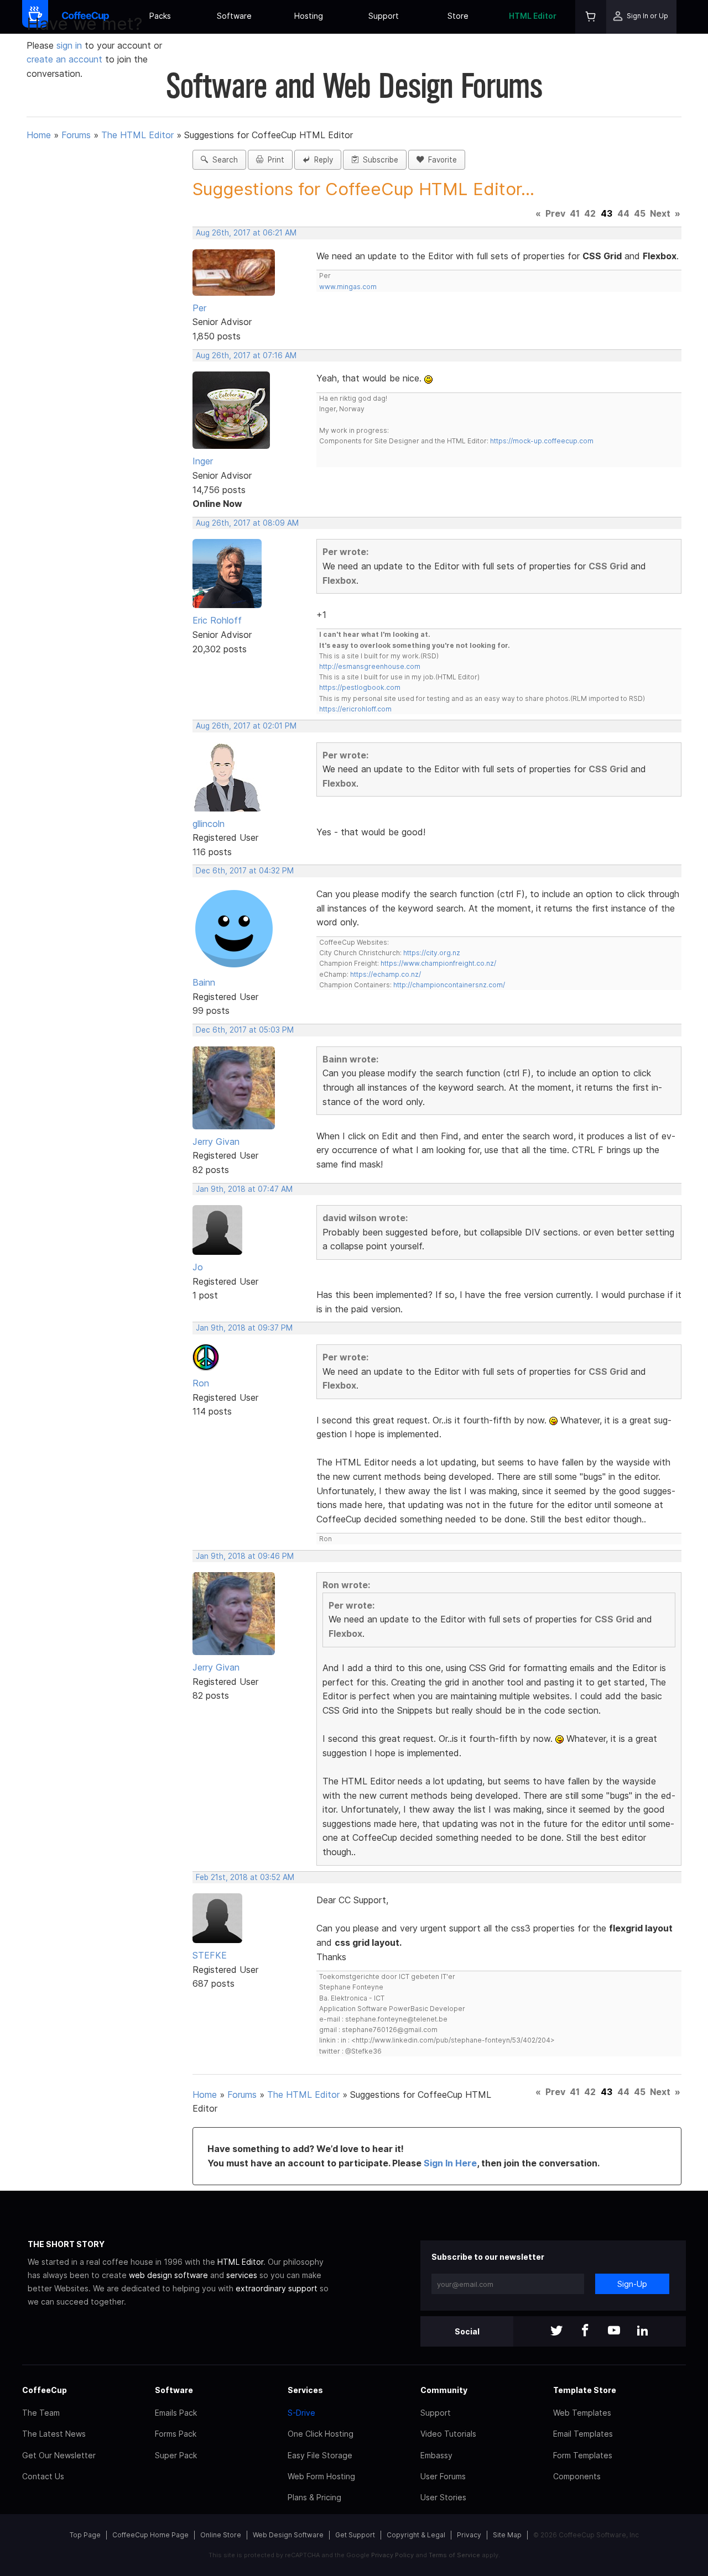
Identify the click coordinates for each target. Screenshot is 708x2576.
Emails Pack (176, 2413)
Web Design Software (288, 2535)
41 (575, 213)
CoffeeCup (45, 2390)
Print (274, 160)
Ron (201, 1383)
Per (199, 308)
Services (305, 2390)
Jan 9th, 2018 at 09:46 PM (245, 1556)
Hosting (309, 16)
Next (660, 213)
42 (590, 213)
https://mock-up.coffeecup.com (542, 441)
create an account (64, 59)
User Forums (443, 2476)
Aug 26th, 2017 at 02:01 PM (246, 726)
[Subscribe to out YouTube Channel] (614, 2331)
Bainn (204, 982)
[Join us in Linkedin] (643, 2331)
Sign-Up (632, 2284)
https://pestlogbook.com (360, 687)
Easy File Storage (320, 2455)
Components (577, 2476)
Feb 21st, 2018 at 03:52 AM (245, 1877)
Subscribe (378, 160)
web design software (168, 2275)
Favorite (440, 160)
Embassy (436, 2455)
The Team (41, 2413)
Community (444, 2390)
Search (223, 160)
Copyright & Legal (416, 2535)
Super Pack (176, 2455)
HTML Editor (533, 16)
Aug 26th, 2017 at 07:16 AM (246, 355)
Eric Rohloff (217, 620)
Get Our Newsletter (59, 2455)
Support (384, 16)
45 (640, 213)
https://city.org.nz (432, 953)
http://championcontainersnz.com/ (449, 985)
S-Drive (301, 2413)
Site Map (507, 2535)
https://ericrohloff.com (355, 709)
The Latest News (54, 2434)
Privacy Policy (392, 2555)
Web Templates (582, 2413)
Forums (76, 135)
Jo (198, 1267)
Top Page (85, 2535)
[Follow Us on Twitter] (556, 2331)
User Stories (443, 2497)
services (242, 2275)
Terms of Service (454, 2555)
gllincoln (209, 824)
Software (234, 16)
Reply (321, 160)
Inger (203, 461)
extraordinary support (277, 2288)
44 (623, 213)
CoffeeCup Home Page (150, 2535)
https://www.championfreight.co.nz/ (438, 963)
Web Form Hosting (321, 2476)
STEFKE (210, 1955)
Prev (555, 213)
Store (458, 16)
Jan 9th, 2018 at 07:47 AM (244, 1189)
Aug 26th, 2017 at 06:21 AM (246, 233)
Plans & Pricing (314, 2497)
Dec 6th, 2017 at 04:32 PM (245, 871)
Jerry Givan (216, 1142)
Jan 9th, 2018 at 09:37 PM (244, 1328)
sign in (71, 45)
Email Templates (583, 2434)
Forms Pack (176, 2434)
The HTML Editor (137, 135)
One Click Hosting (321, 2434)
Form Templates (583, 2455)
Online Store (221, 2535)
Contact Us (43, 2476)
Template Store (585, 2390)
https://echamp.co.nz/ (386, 974)
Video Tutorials (448, 2434)
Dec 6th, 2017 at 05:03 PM (245, 1030)
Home (39, 135)
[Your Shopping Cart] (591, 17)
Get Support (355, 2535)
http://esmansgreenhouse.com (370, 666)
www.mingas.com (348, 287)
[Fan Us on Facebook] (585, 2331)
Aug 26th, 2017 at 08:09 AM (247, 523)
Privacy (469, 2535)
